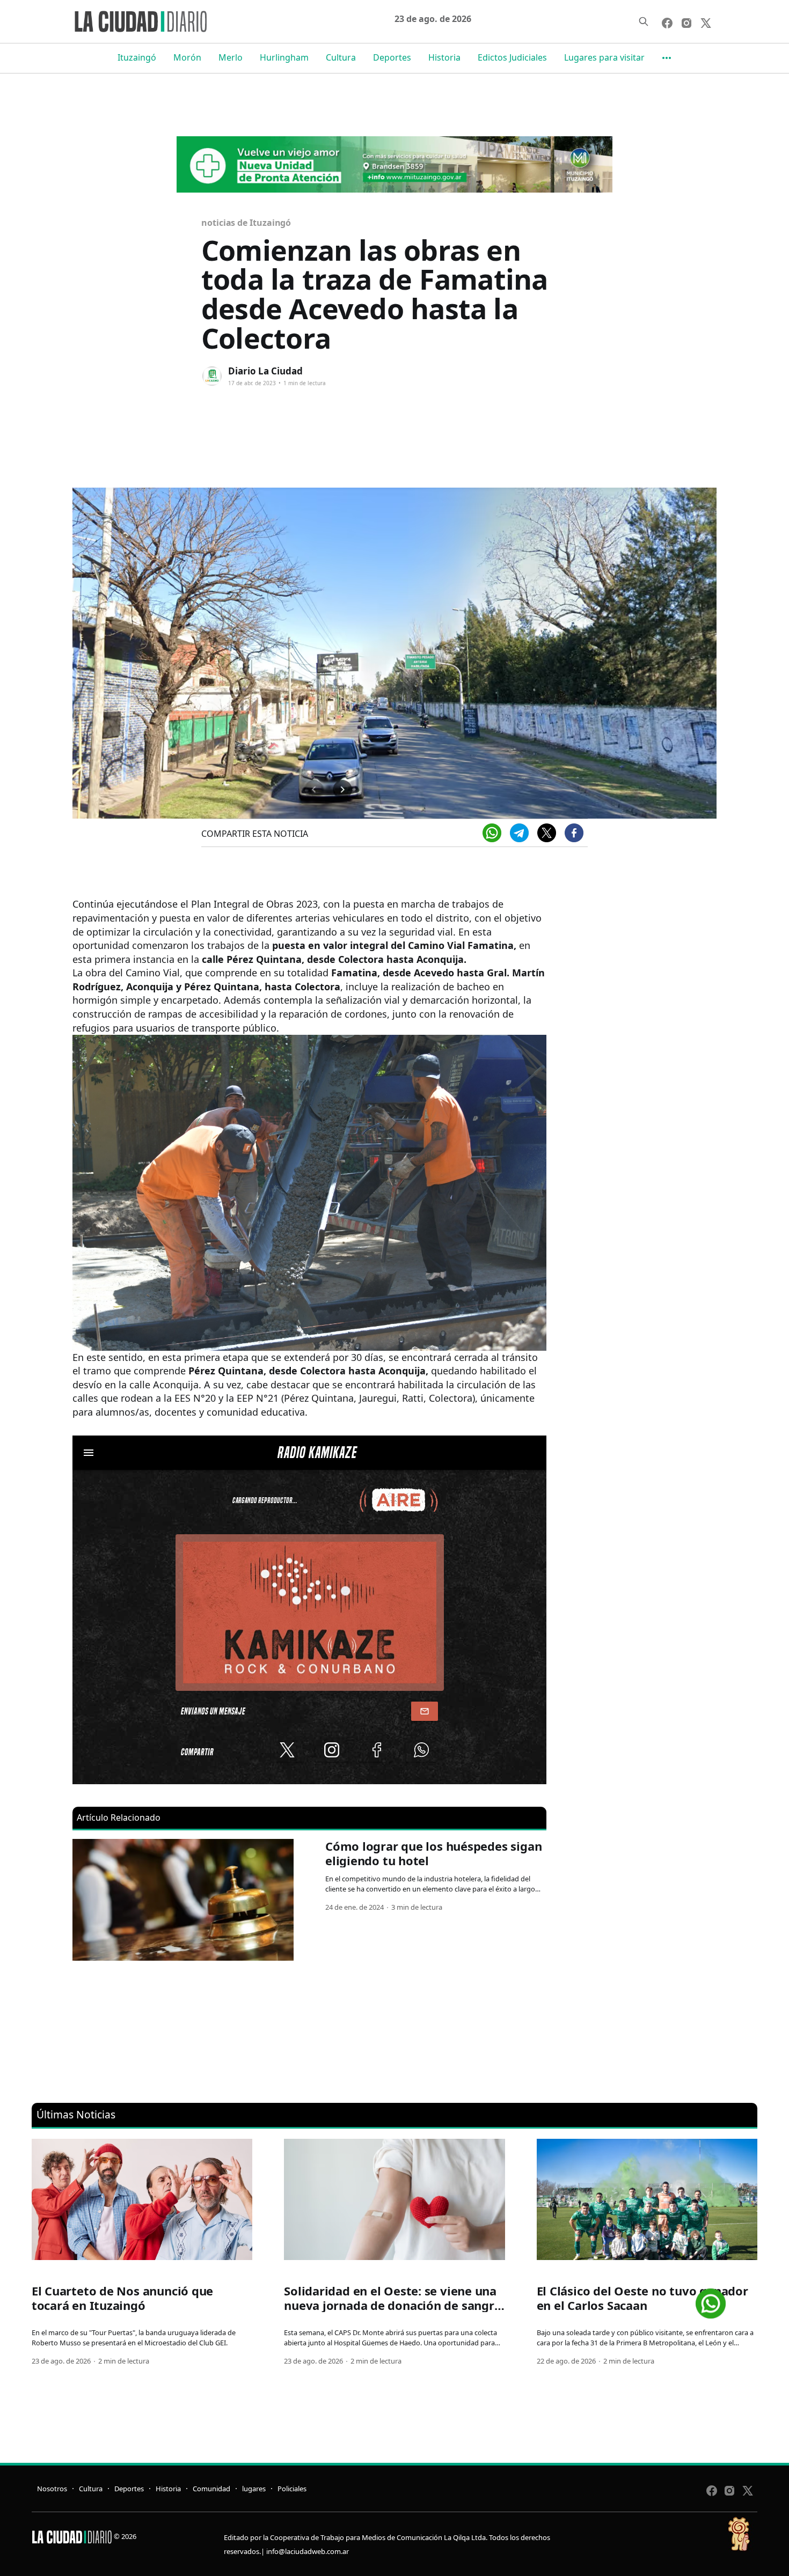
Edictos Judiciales (512, 57)
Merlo (231, 57)
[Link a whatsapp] (711, 2299)
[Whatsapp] (492, 833)
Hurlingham (284, 57)
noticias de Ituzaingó (246, 223)
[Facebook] (574, 833)
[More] (667, 58)
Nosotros (52, 2489)
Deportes (392, 57)
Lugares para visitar (604, 57)
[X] (547, 833)
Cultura (341, 57)
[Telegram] (519, 833)
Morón (187, 57)
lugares (254, 2489)
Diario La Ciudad (265, 371)
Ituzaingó (137, 57)
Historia (444, 57)
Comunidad (211, 2489)
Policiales (292, 2489)
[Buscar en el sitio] (644, 21)
